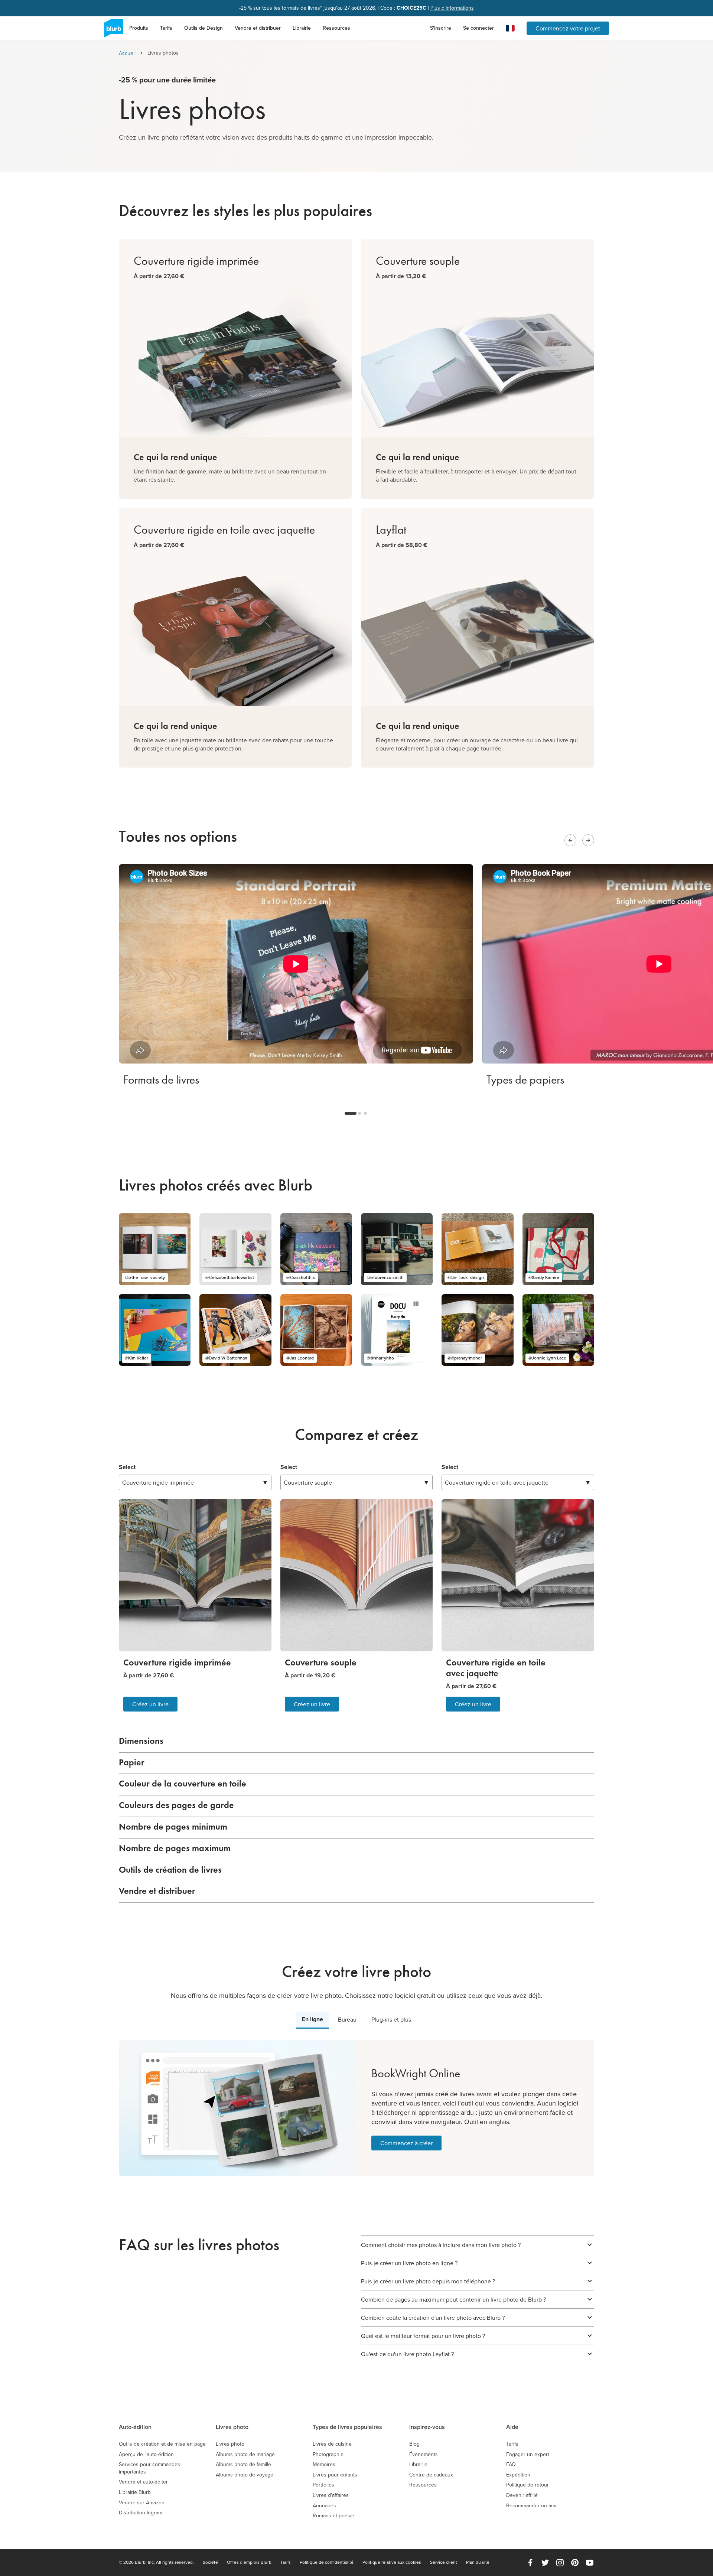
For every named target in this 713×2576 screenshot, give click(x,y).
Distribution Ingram (141, 2513)
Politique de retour (528, 2485)
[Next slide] (588, 840)
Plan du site (478, 2562)
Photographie (328, 2454)
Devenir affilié (522, 2495)
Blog (414, 2444)
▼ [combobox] (195, 1482)
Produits (139, 28)
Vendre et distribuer (258, 28)
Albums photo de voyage (245, 2475)
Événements (424, 2454)
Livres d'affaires (331, 2495)
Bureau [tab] (347, 2019)
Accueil (127, 53)
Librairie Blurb (135, 2492)
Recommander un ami (531, 2506)
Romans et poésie (333, 2516)
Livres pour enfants (335, 2475)
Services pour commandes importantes (149, 2468)
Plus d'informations (452, 8)
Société (210, 2562)
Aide (512, 2427)
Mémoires (324, 2464)
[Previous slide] (570, 840)
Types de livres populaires (347, 2427)
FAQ (511, 2464)
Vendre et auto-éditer (143, 2482)
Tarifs (166, 28)
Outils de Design (204, 28)
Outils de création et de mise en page (162, 2444)
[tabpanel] (356, 2108)
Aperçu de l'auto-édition (146, 2454)
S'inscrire (441, 28)
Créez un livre (150, 1704)
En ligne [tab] (312, 2019)
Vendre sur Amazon (142, 2503)
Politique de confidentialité (327, 2562)
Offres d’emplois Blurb (249, 2562)
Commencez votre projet (568, 28)
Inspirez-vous (427, 2427)
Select (127, 1467)
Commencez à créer (406, 2143)
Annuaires (324, 2506)
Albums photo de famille (243, 2464)
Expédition (518, 2475)
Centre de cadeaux (431, 2475)
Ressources (336, 28)
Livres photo (232, 2427)
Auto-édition (135, 2427)
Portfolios (323, 2485)
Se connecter (478, 28)
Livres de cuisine (332, 2444)
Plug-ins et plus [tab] (391, 2019)
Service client (444, 2562)
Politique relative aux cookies (392, 2562)
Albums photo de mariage (245, 2454)
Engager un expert (528, 2454)
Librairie (302, 28)
